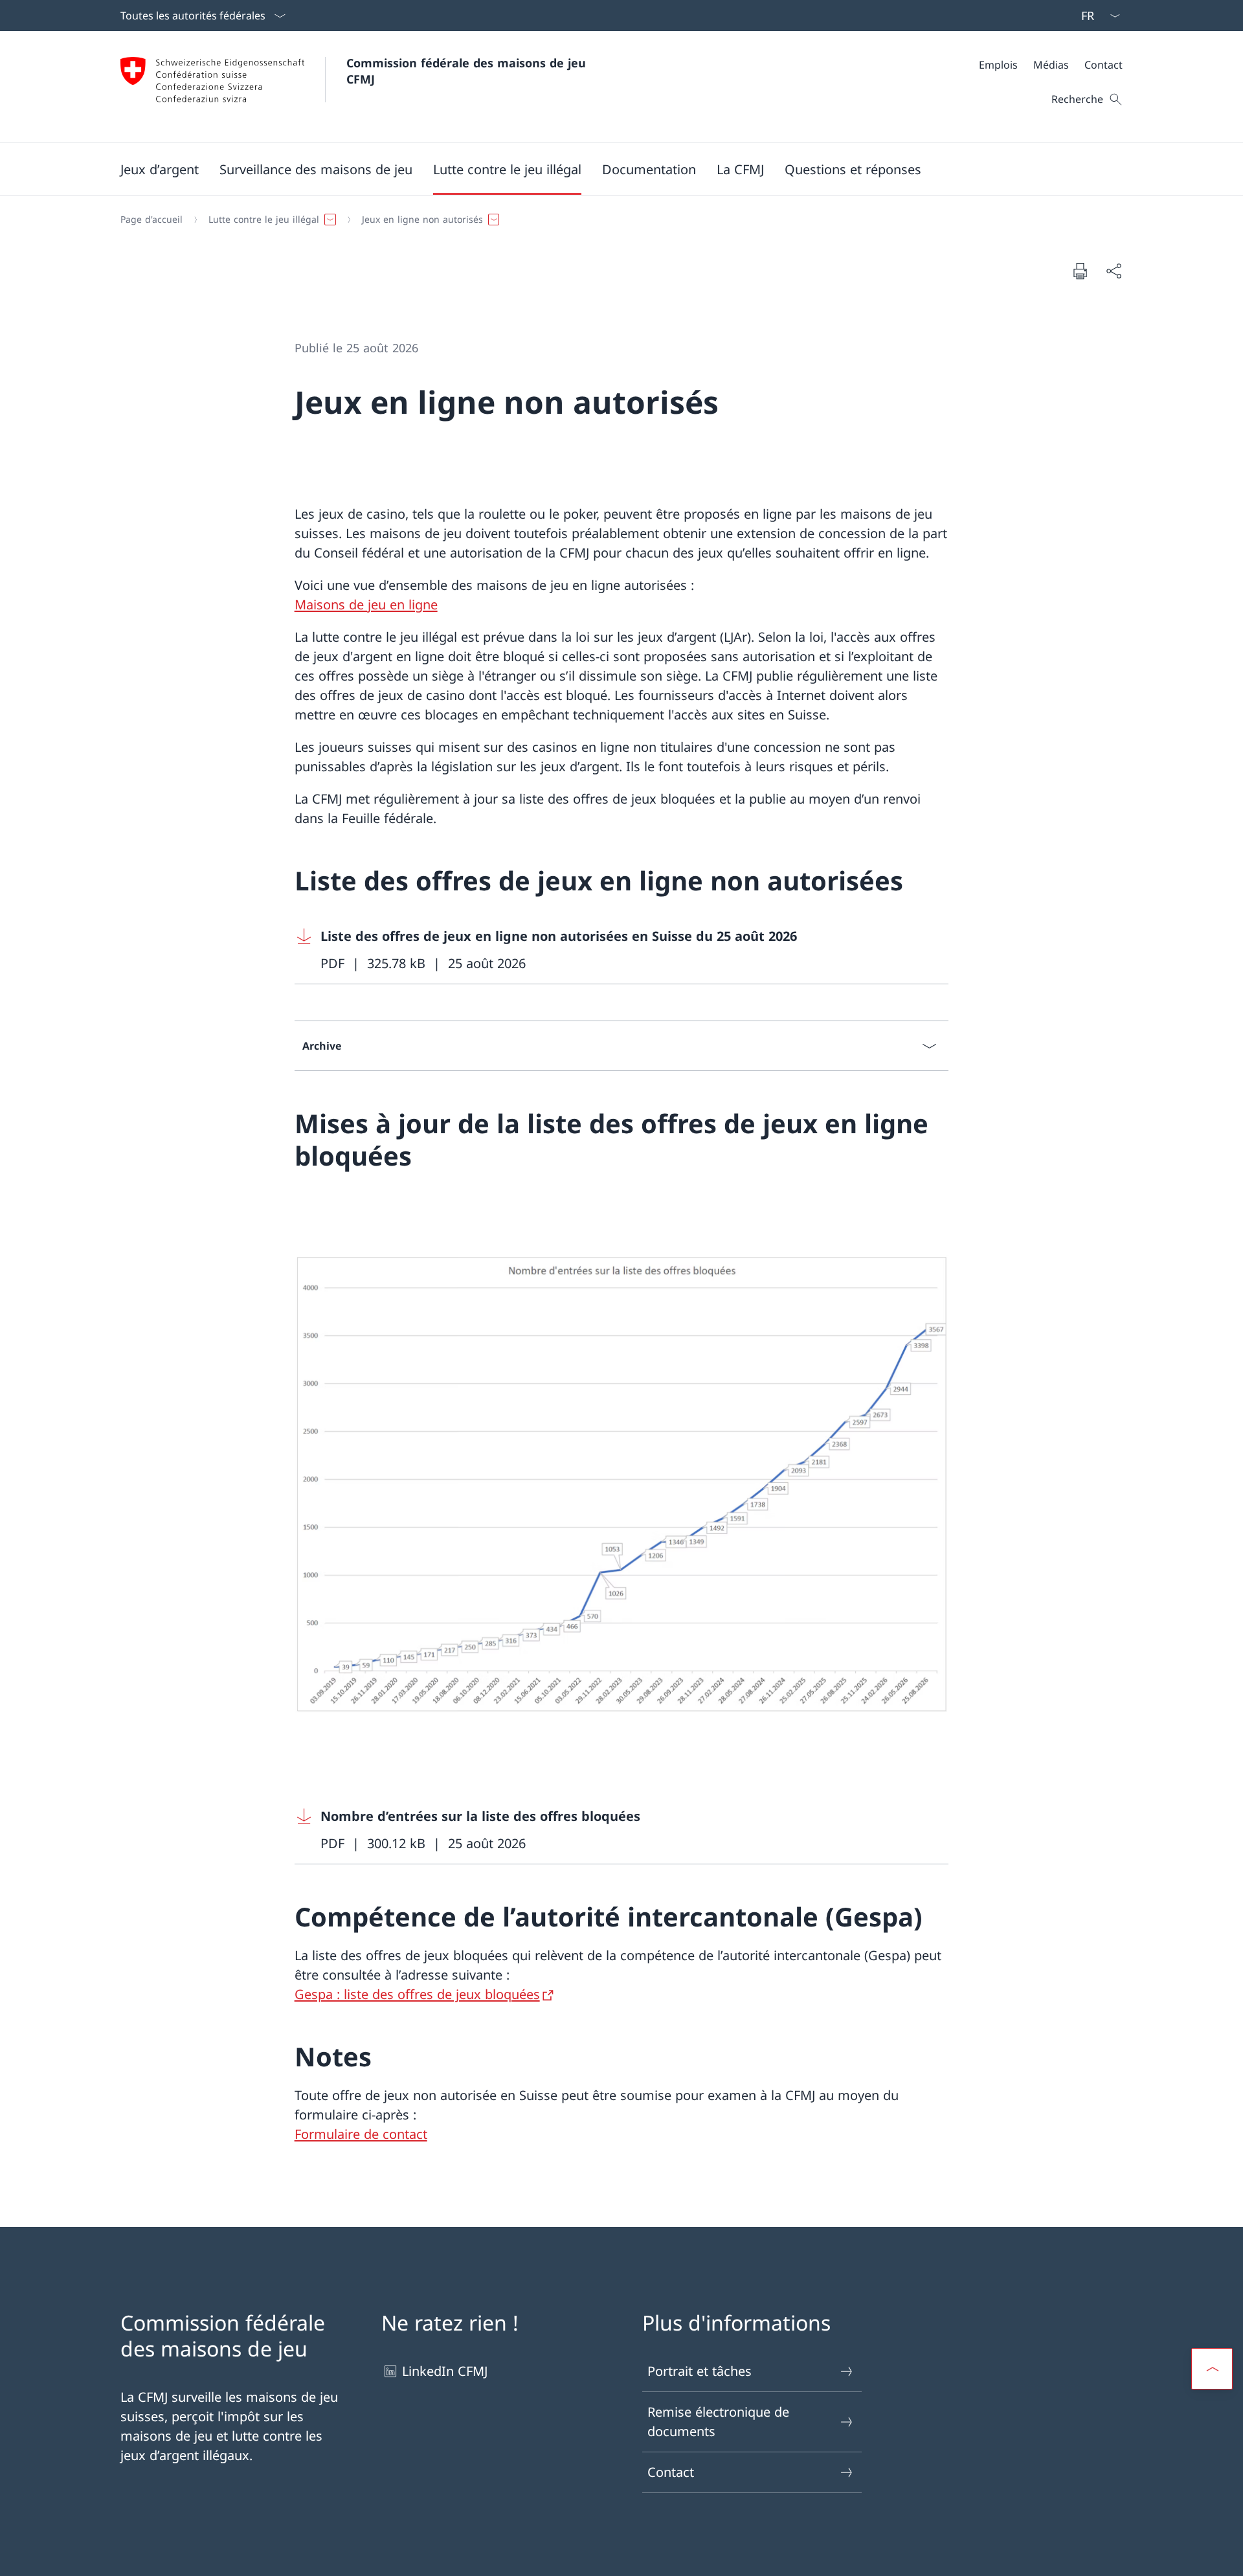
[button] (160, 169)
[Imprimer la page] (1080, 271)
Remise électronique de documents (718, 2422)
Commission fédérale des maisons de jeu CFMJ (468, 71)
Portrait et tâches (700, 2371)
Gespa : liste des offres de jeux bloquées (417, 1994)
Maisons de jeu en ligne (366, 604)
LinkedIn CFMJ (445, 2371)
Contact (671, 2472)
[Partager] (1114, 271)
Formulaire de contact (361, 2134)
